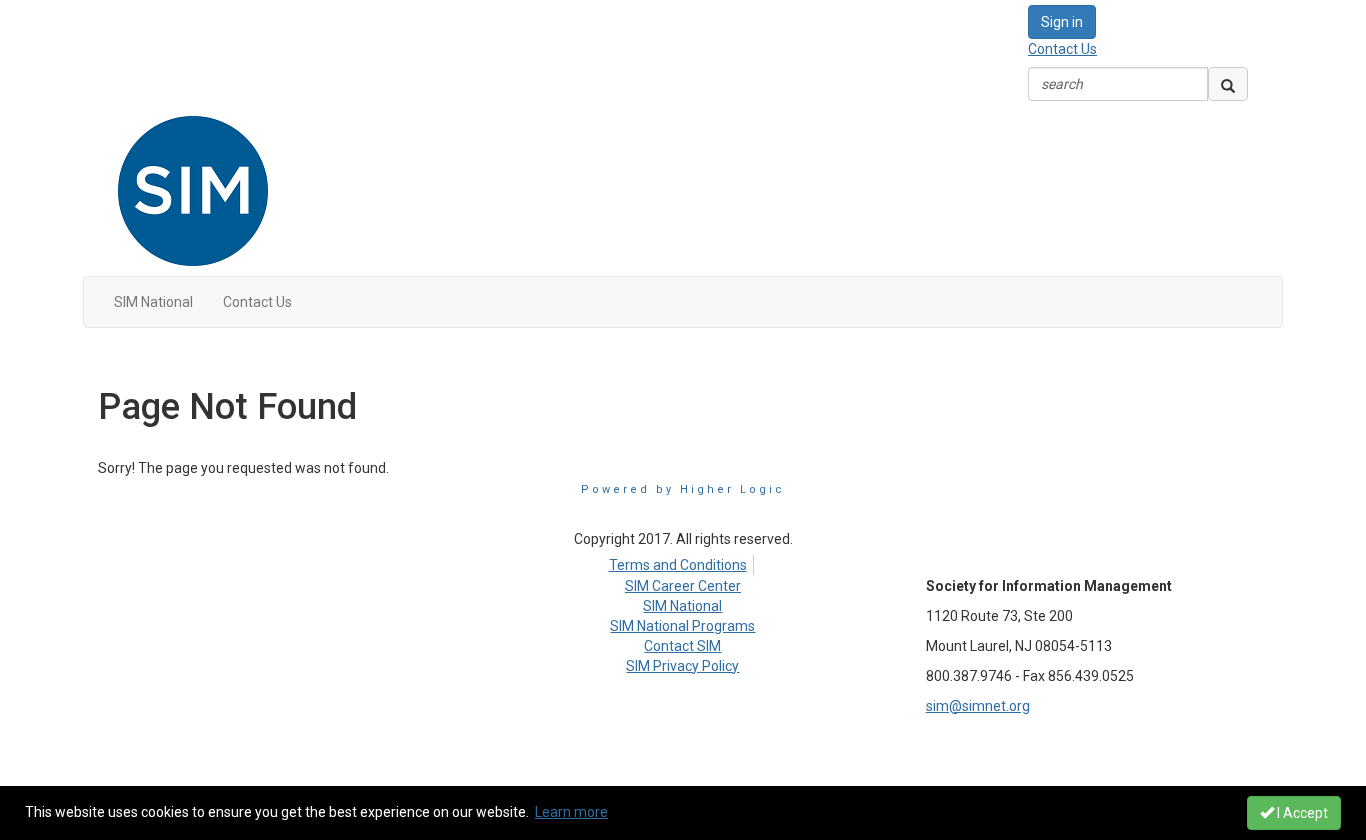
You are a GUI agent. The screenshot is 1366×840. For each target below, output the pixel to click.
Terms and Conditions (678, 565)
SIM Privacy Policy (682, 666)
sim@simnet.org (978, 706)
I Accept (1301, 813)
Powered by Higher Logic (683, 489)
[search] (1228, 84)
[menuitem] (682, 562)
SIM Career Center (683, 586)
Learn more (571, 812)
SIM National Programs (682, 626)
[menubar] (682, 562)
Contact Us (1062, 49)
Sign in (1062, 22)
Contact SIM (682, 646)
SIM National (682, 606)
